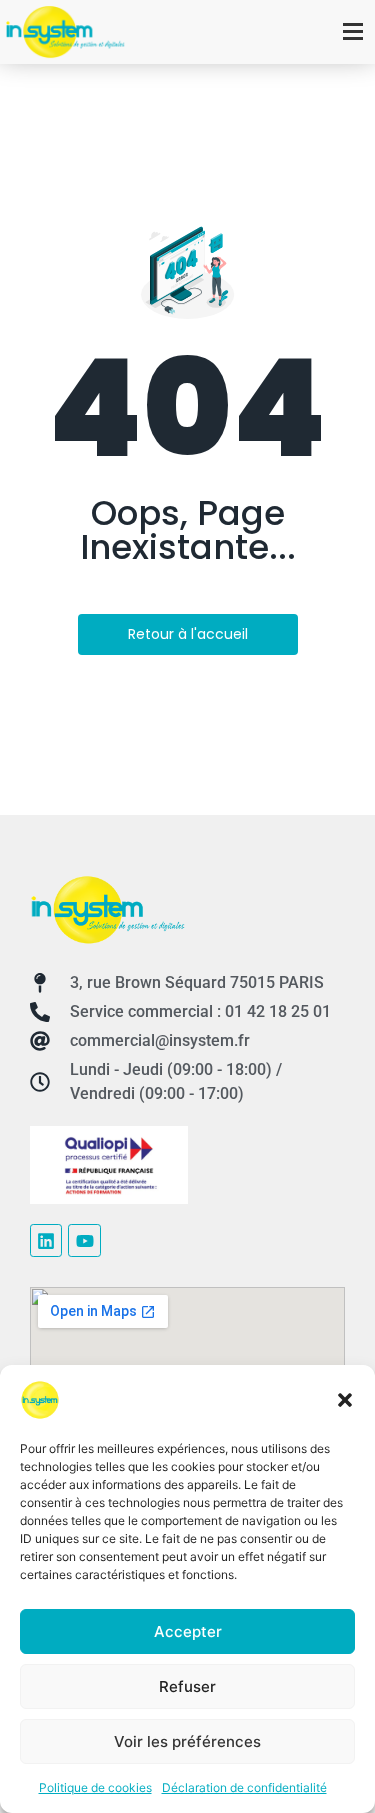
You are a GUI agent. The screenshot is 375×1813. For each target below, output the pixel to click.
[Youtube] (84, 1240)
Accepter (188, 1631)
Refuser (187, 1686)
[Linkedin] (46, 1240)
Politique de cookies (95, 1787)
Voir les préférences (187, 1741)
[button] (345, 1400)
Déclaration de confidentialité (244, 1787)
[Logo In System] (107, 909)
